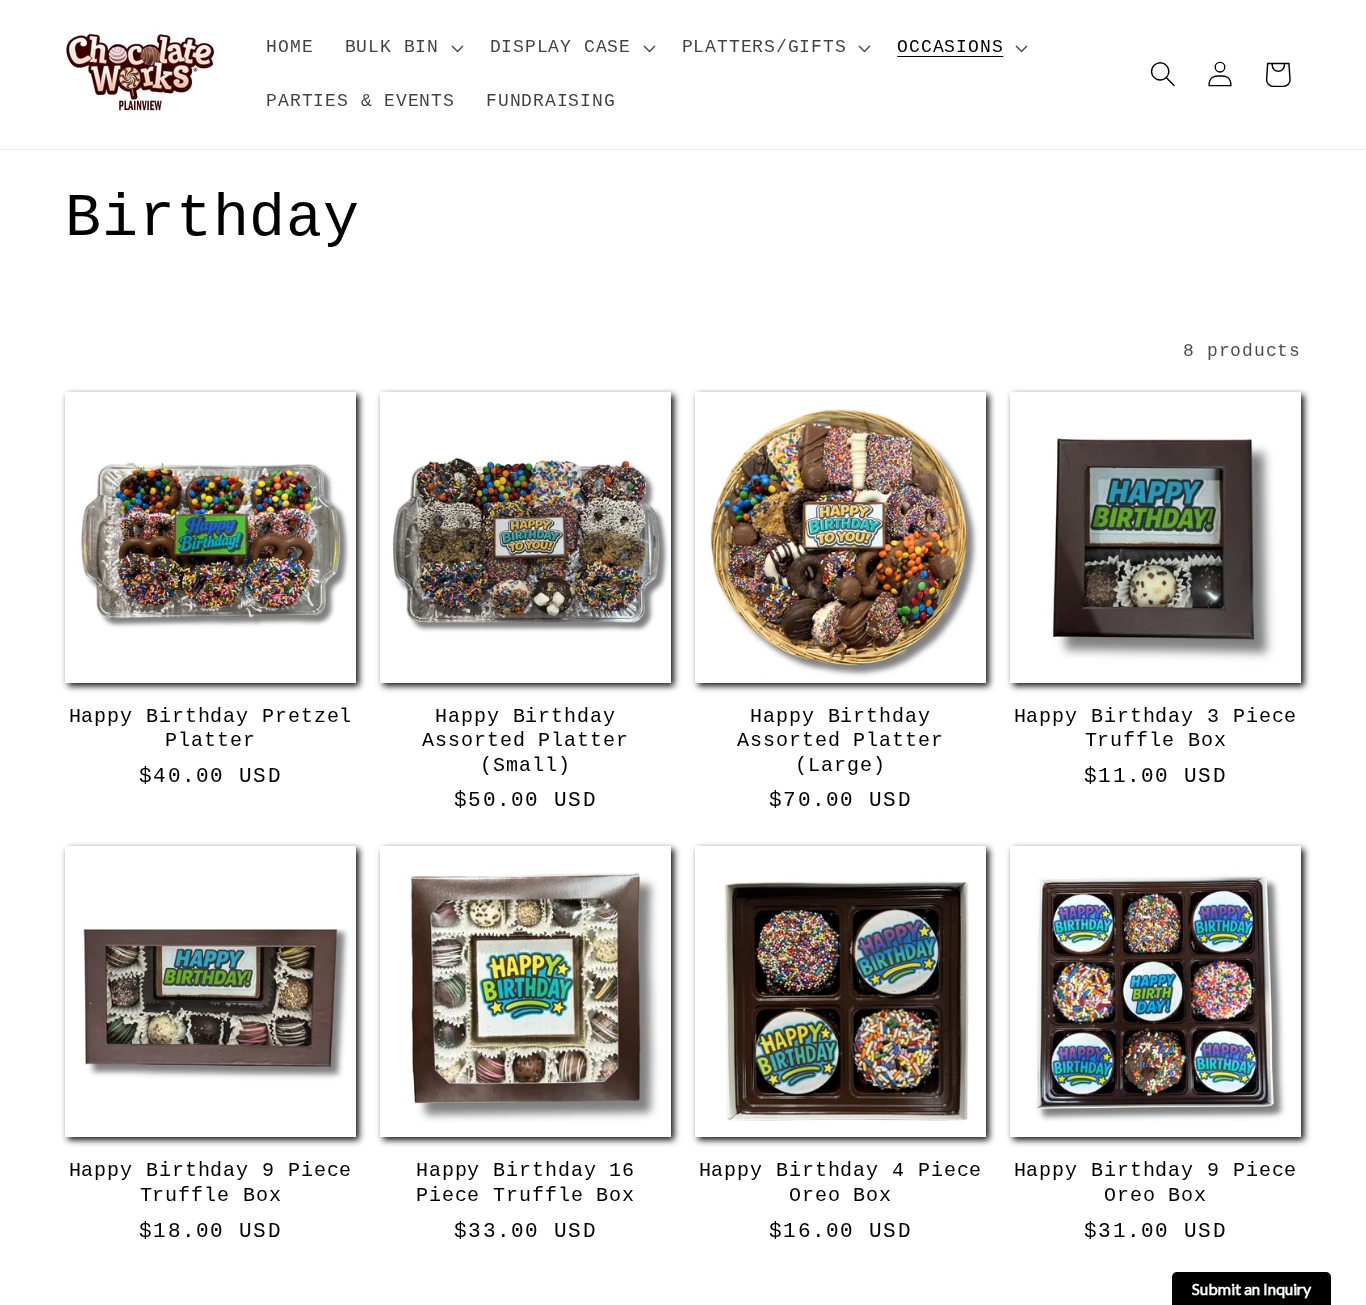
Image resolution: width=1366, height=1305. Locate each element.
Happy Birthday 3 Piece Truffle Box (1156, 729)
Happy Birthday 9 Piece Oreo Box (1156, 1183)
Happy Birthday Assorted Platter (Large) (840, 741)
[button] (401, 48)
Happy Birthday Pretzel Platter (211, 729)
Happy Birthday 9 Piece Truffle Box (211, 1183)
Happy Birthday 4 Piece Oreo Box (841, 1183)
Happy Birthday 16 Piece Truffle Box (525, 1183)
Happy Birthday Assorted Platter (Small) (525, 741)
